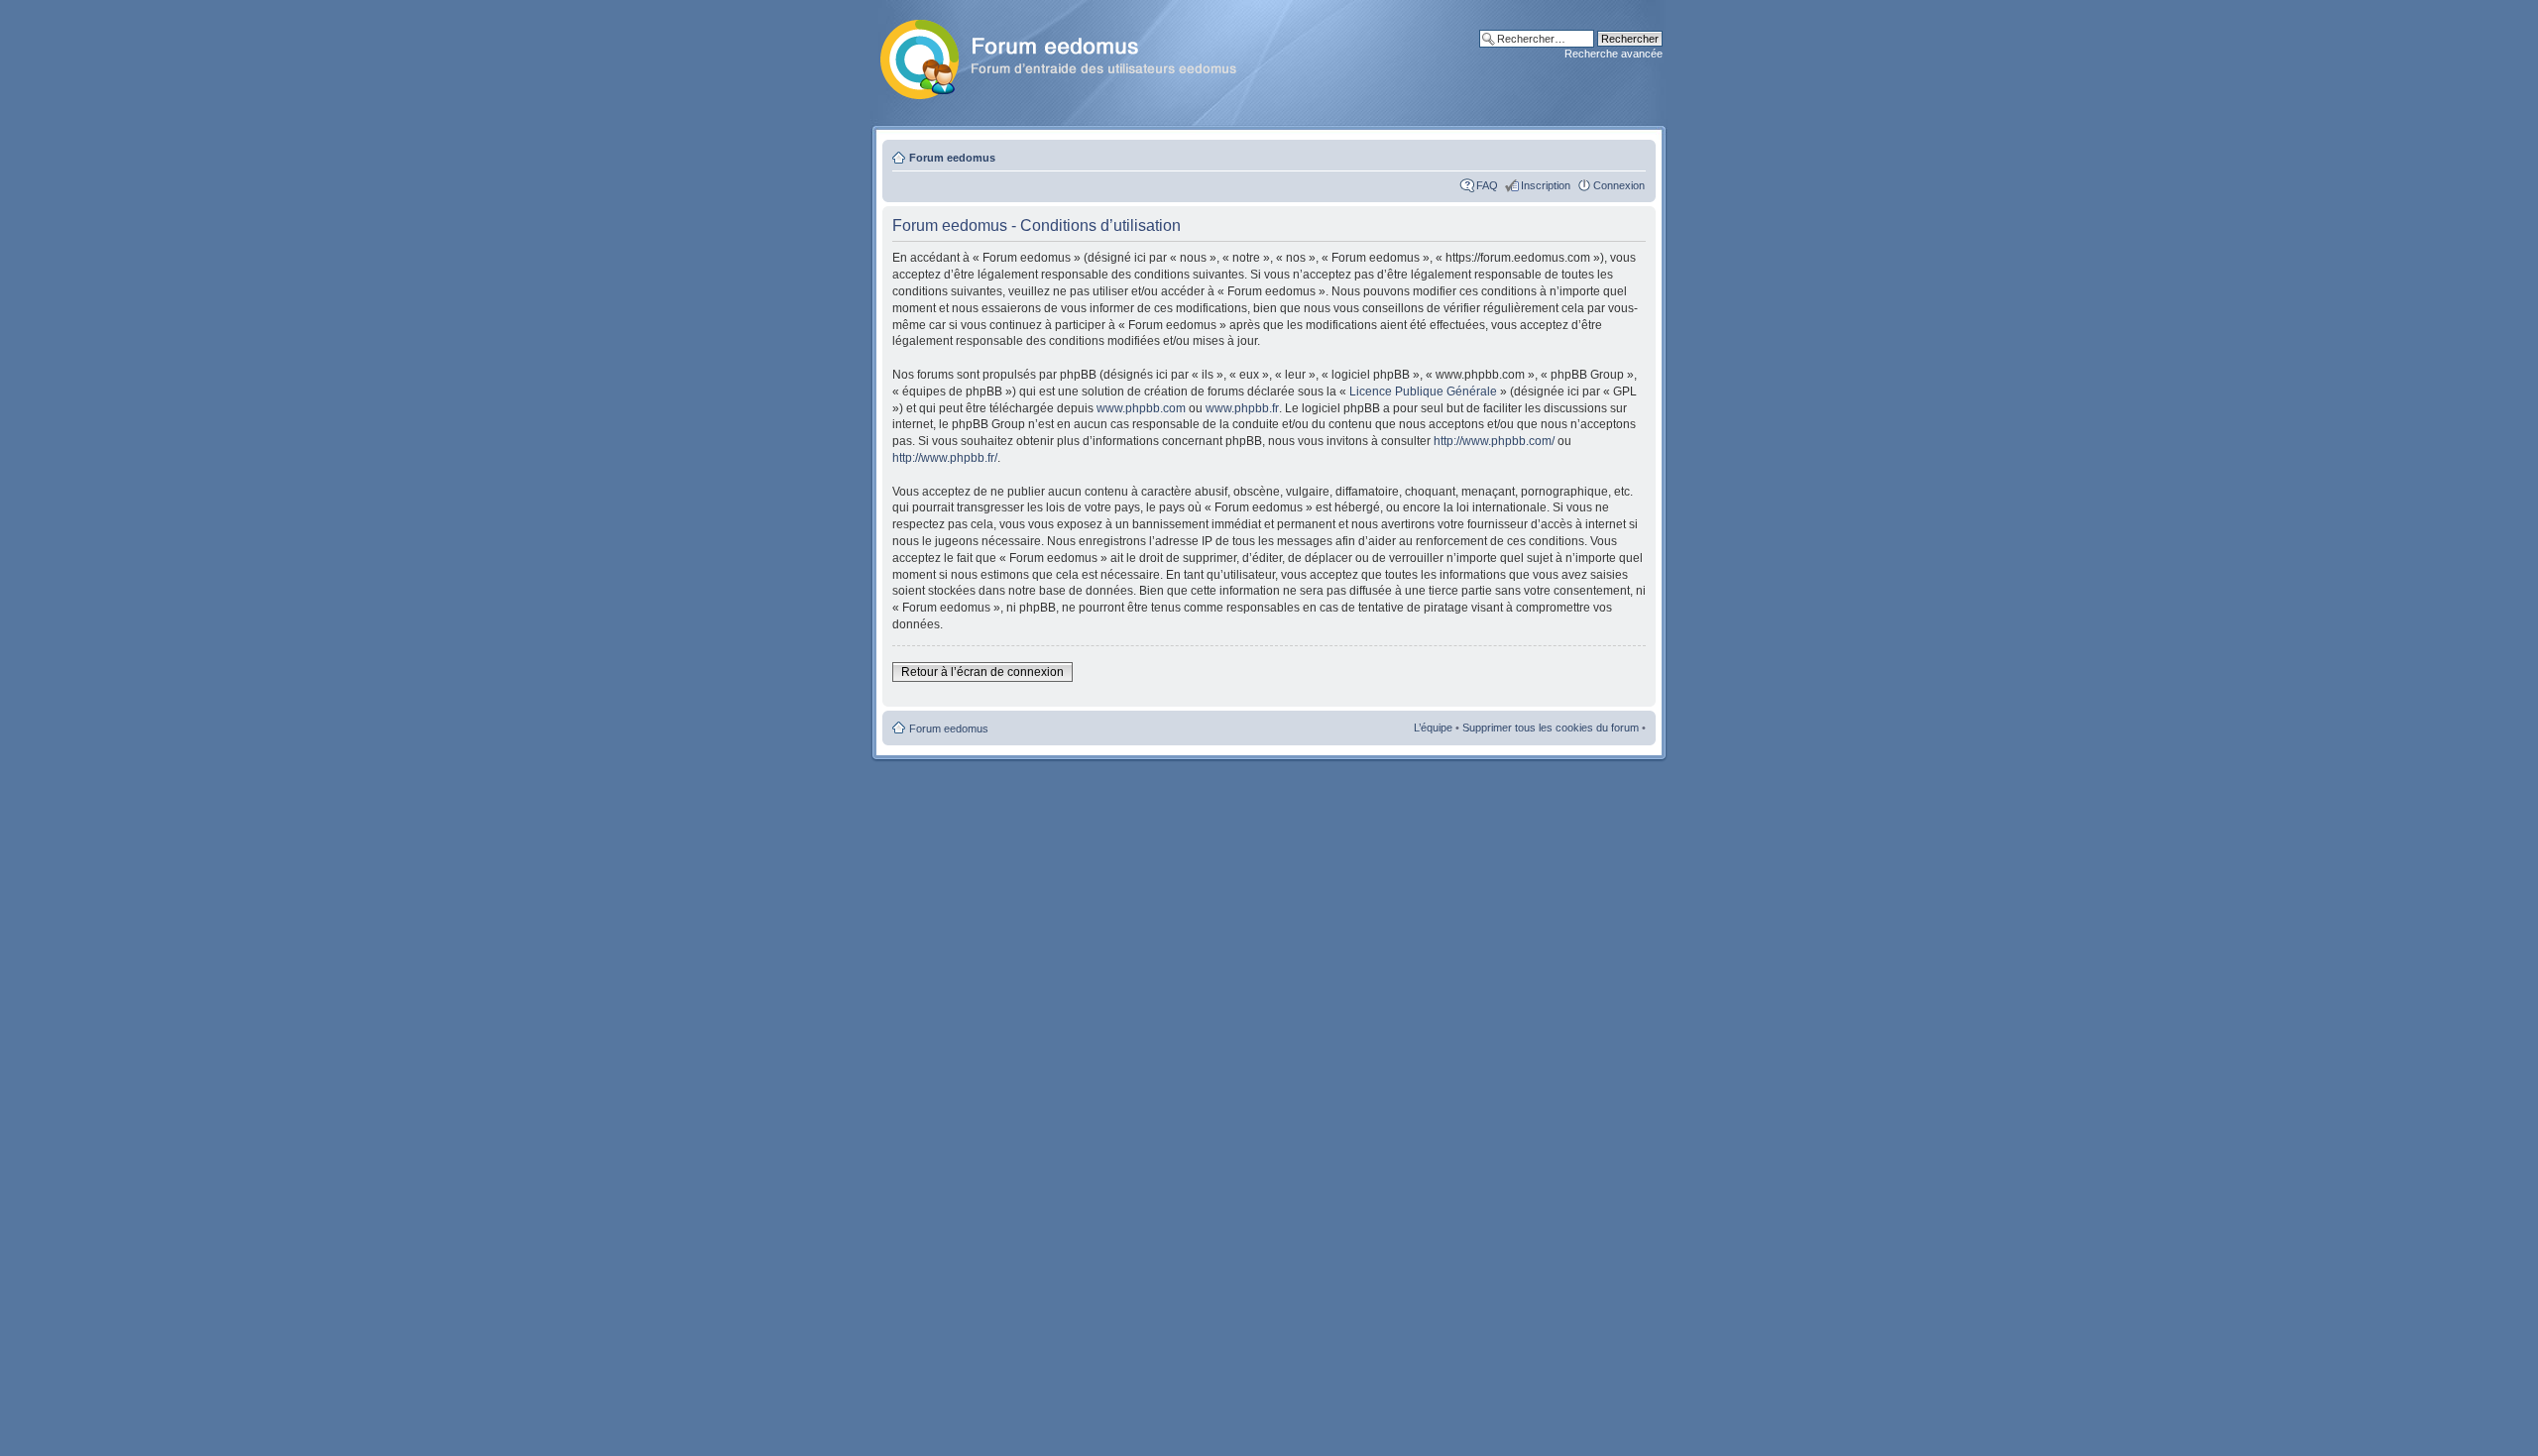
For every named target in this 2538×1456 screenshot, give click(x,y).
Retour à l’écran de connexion (982, 672)
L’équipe (1433, 728)
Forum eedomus (952, 158)
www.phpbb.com (1141, 408)
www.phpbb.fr (1242, 408)
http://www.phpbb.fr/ (945, 458)
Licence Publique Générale (1423, 392)
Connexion (1619, 185)
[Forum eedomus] (1074, 56)
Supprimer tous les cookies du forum (1551, 728)
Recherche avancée (1614, 54)
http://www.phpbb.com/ (1494, 441)
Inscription (1546, 185)
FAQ (1487, 185)
